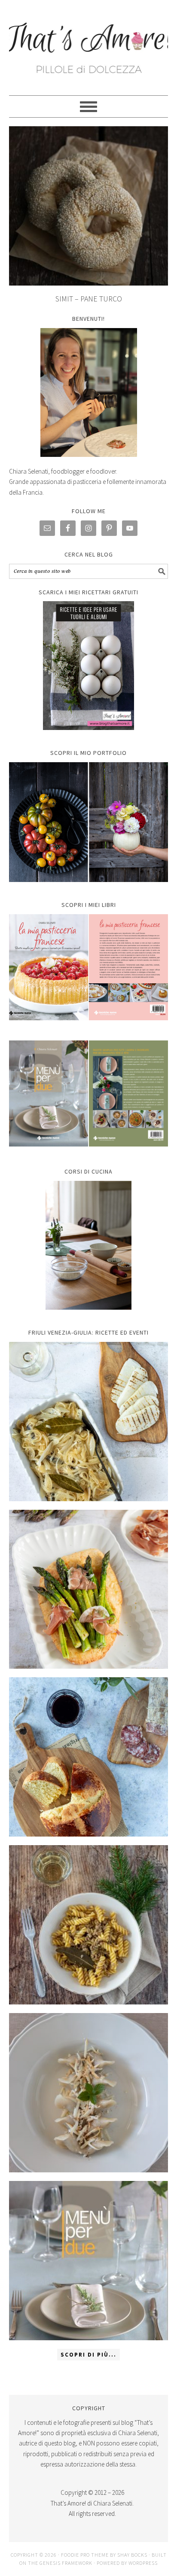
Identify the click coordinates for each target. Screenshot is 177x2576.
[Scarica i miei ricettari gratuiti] (89, 666)
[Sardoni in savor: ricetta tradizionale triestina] (89, 1422)
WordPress (143, 2563)
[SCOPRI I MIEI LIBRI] (89, 1026)
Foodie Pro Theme (85, 2555)
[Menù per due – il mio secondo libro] (89, 2261)
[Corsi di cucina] (89, 1245)
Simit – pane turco (89, 299)
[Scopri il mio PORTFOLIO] (89, 822)
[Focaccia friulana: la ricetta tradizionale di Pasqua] (89, 1757)
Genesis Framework (66, 2563)
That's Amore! (89, 44)
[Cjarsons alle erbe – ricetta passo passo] (89, 2093)
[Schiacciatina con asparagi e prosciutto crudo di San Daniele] (89, 1589)
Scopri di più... (88, 2355)
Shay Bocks (132, 2555)
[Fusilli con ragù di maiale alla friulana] (89, 1925)
